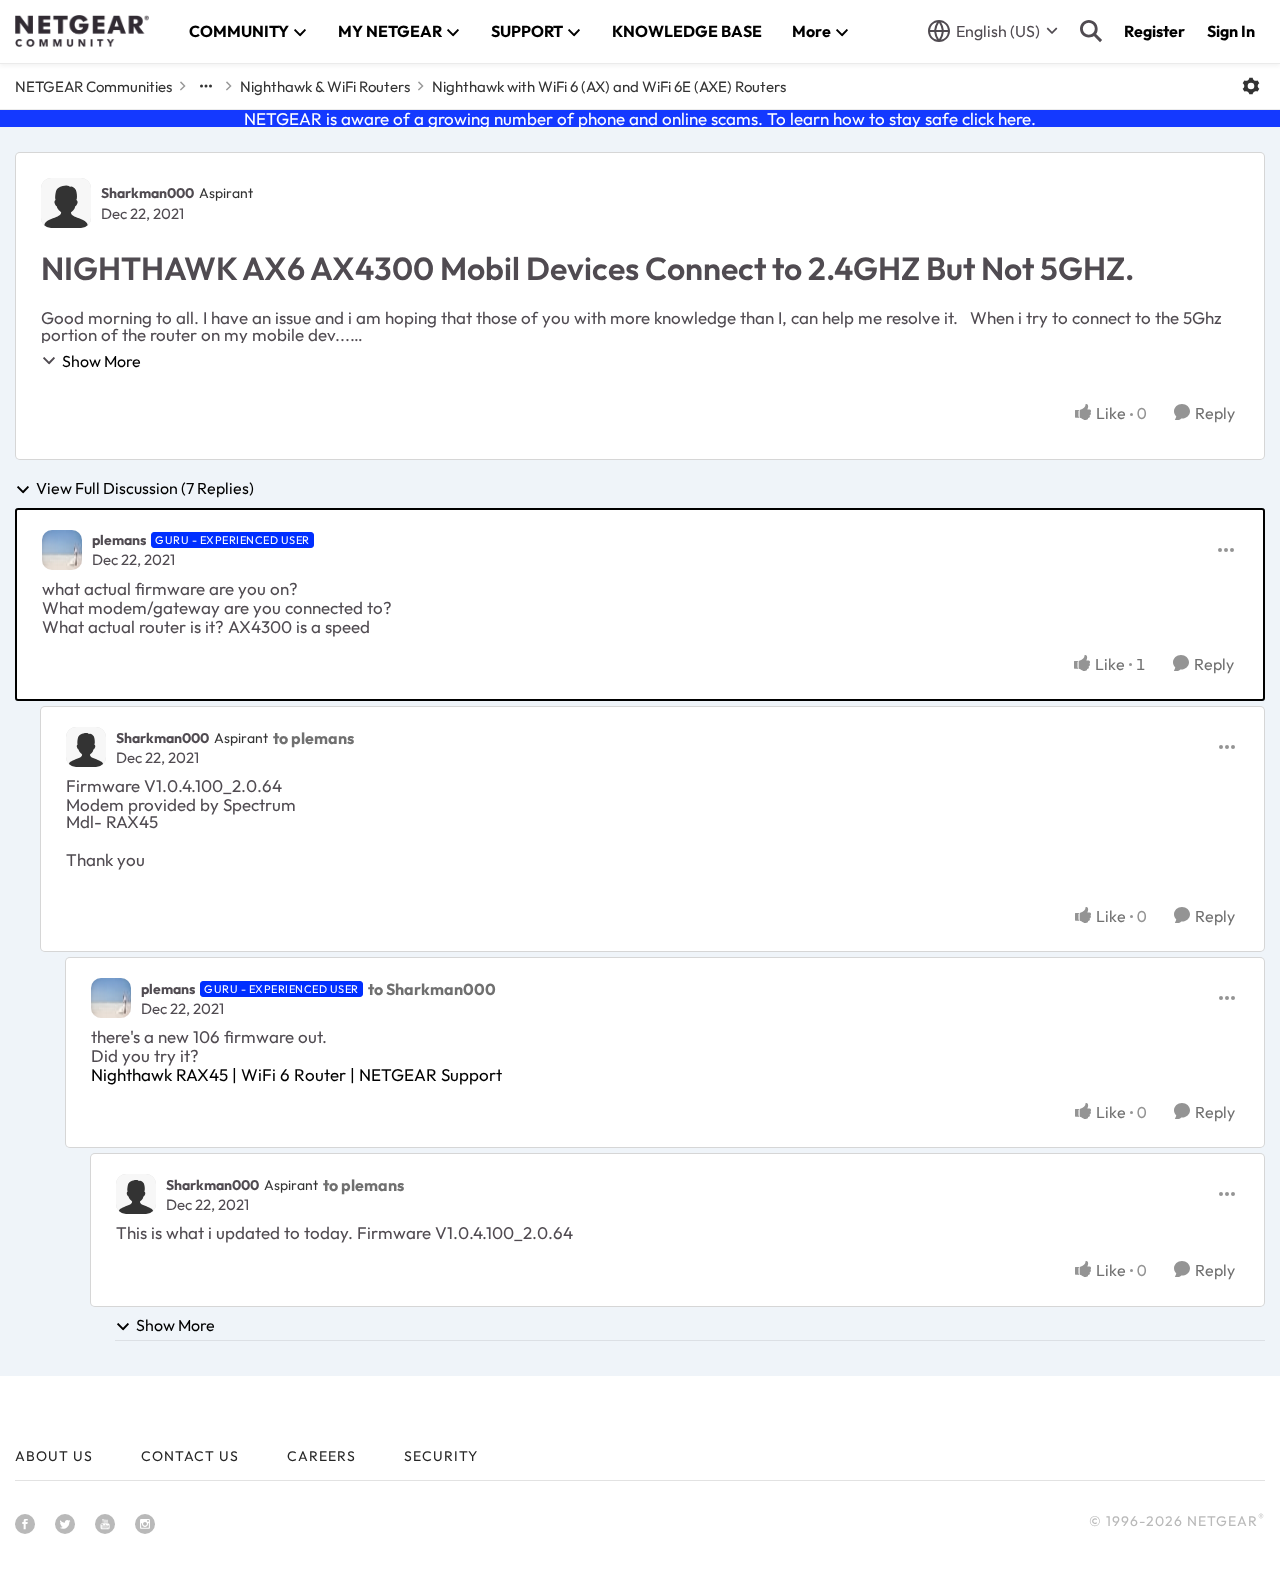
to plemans (313, 738)
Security (441, 1456)
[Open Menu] (1251, 86)
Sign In (1231, 31)
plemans (119, 540)
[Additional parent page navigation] (206, 86)
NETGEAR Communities (93, 86)
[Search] (1091, 31)
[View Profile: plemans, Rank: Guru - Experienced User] (62, 550)
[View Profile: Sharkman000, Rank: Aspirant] (66, 203)
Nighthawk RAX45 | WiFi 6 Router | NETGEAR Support (296, 1074)
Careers (321, 1456)
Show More (101, 361)
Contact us (190, 1456)
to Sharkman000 (432, 989)
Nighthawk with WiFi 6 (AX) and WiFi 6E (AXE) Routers (609, 86)
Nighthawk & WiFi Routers (325, 86)
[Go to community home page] (82, 31)
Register (1154, 31)
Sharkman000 (147, 193)
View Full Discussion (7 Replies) (145, 489)
